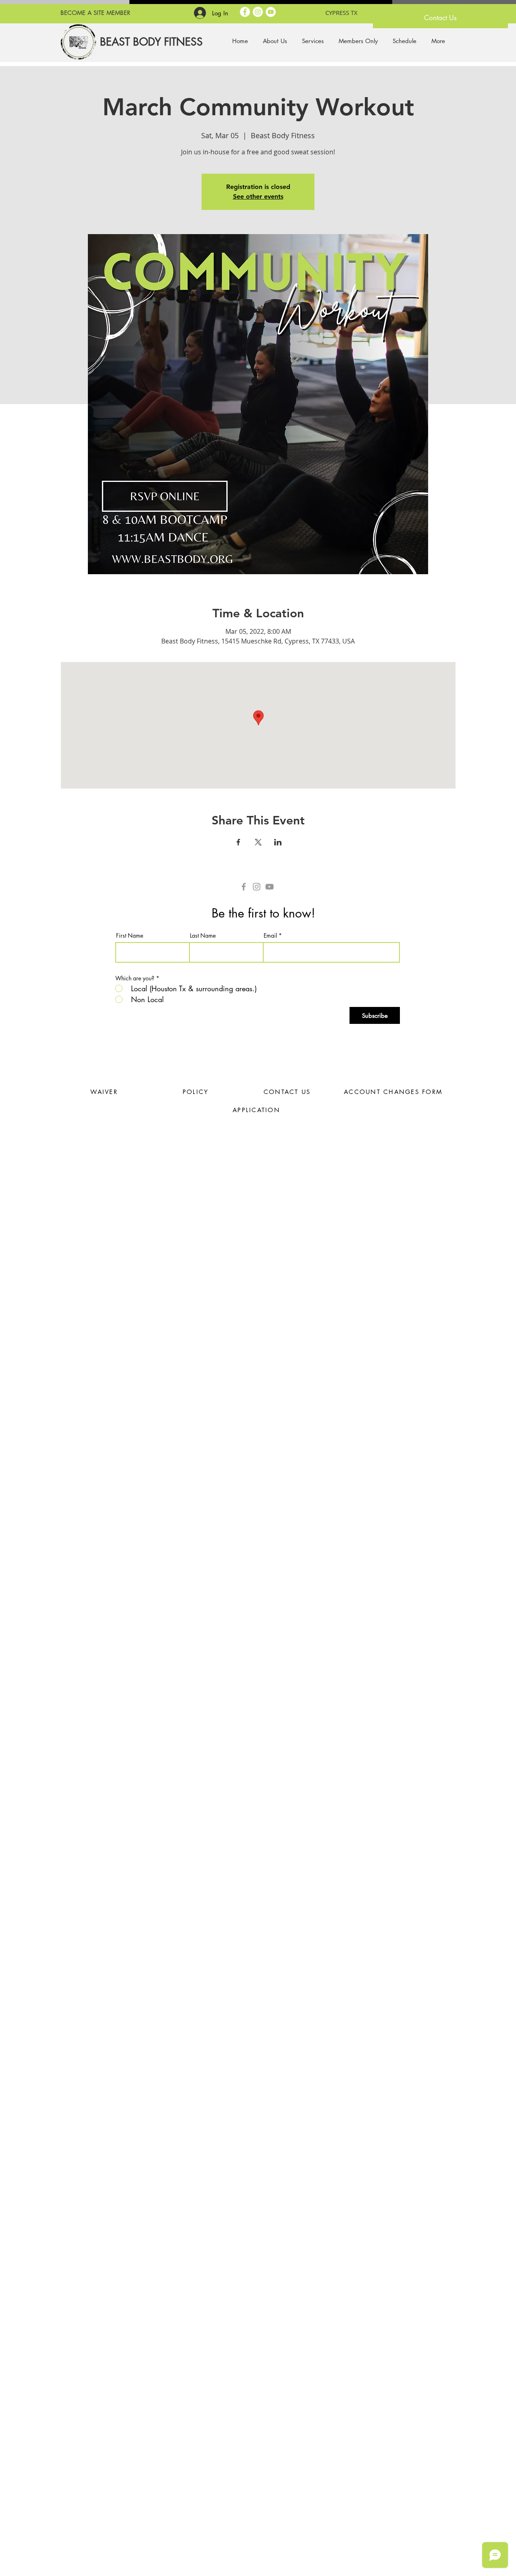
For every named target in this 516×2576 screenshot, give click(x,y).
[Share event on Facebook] (238, 842)
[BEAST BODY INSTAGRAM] (258, 12)
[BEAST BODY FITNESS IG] (257, 887)
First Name (130, 936)
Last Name (203, 936)
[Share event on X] (258, 842)
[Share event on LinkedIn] (278, 842)
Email (270, 936)
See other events (258, 196)
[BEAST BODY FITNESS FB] (245, 12)
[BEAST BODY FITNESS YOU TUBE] (271, 12)
